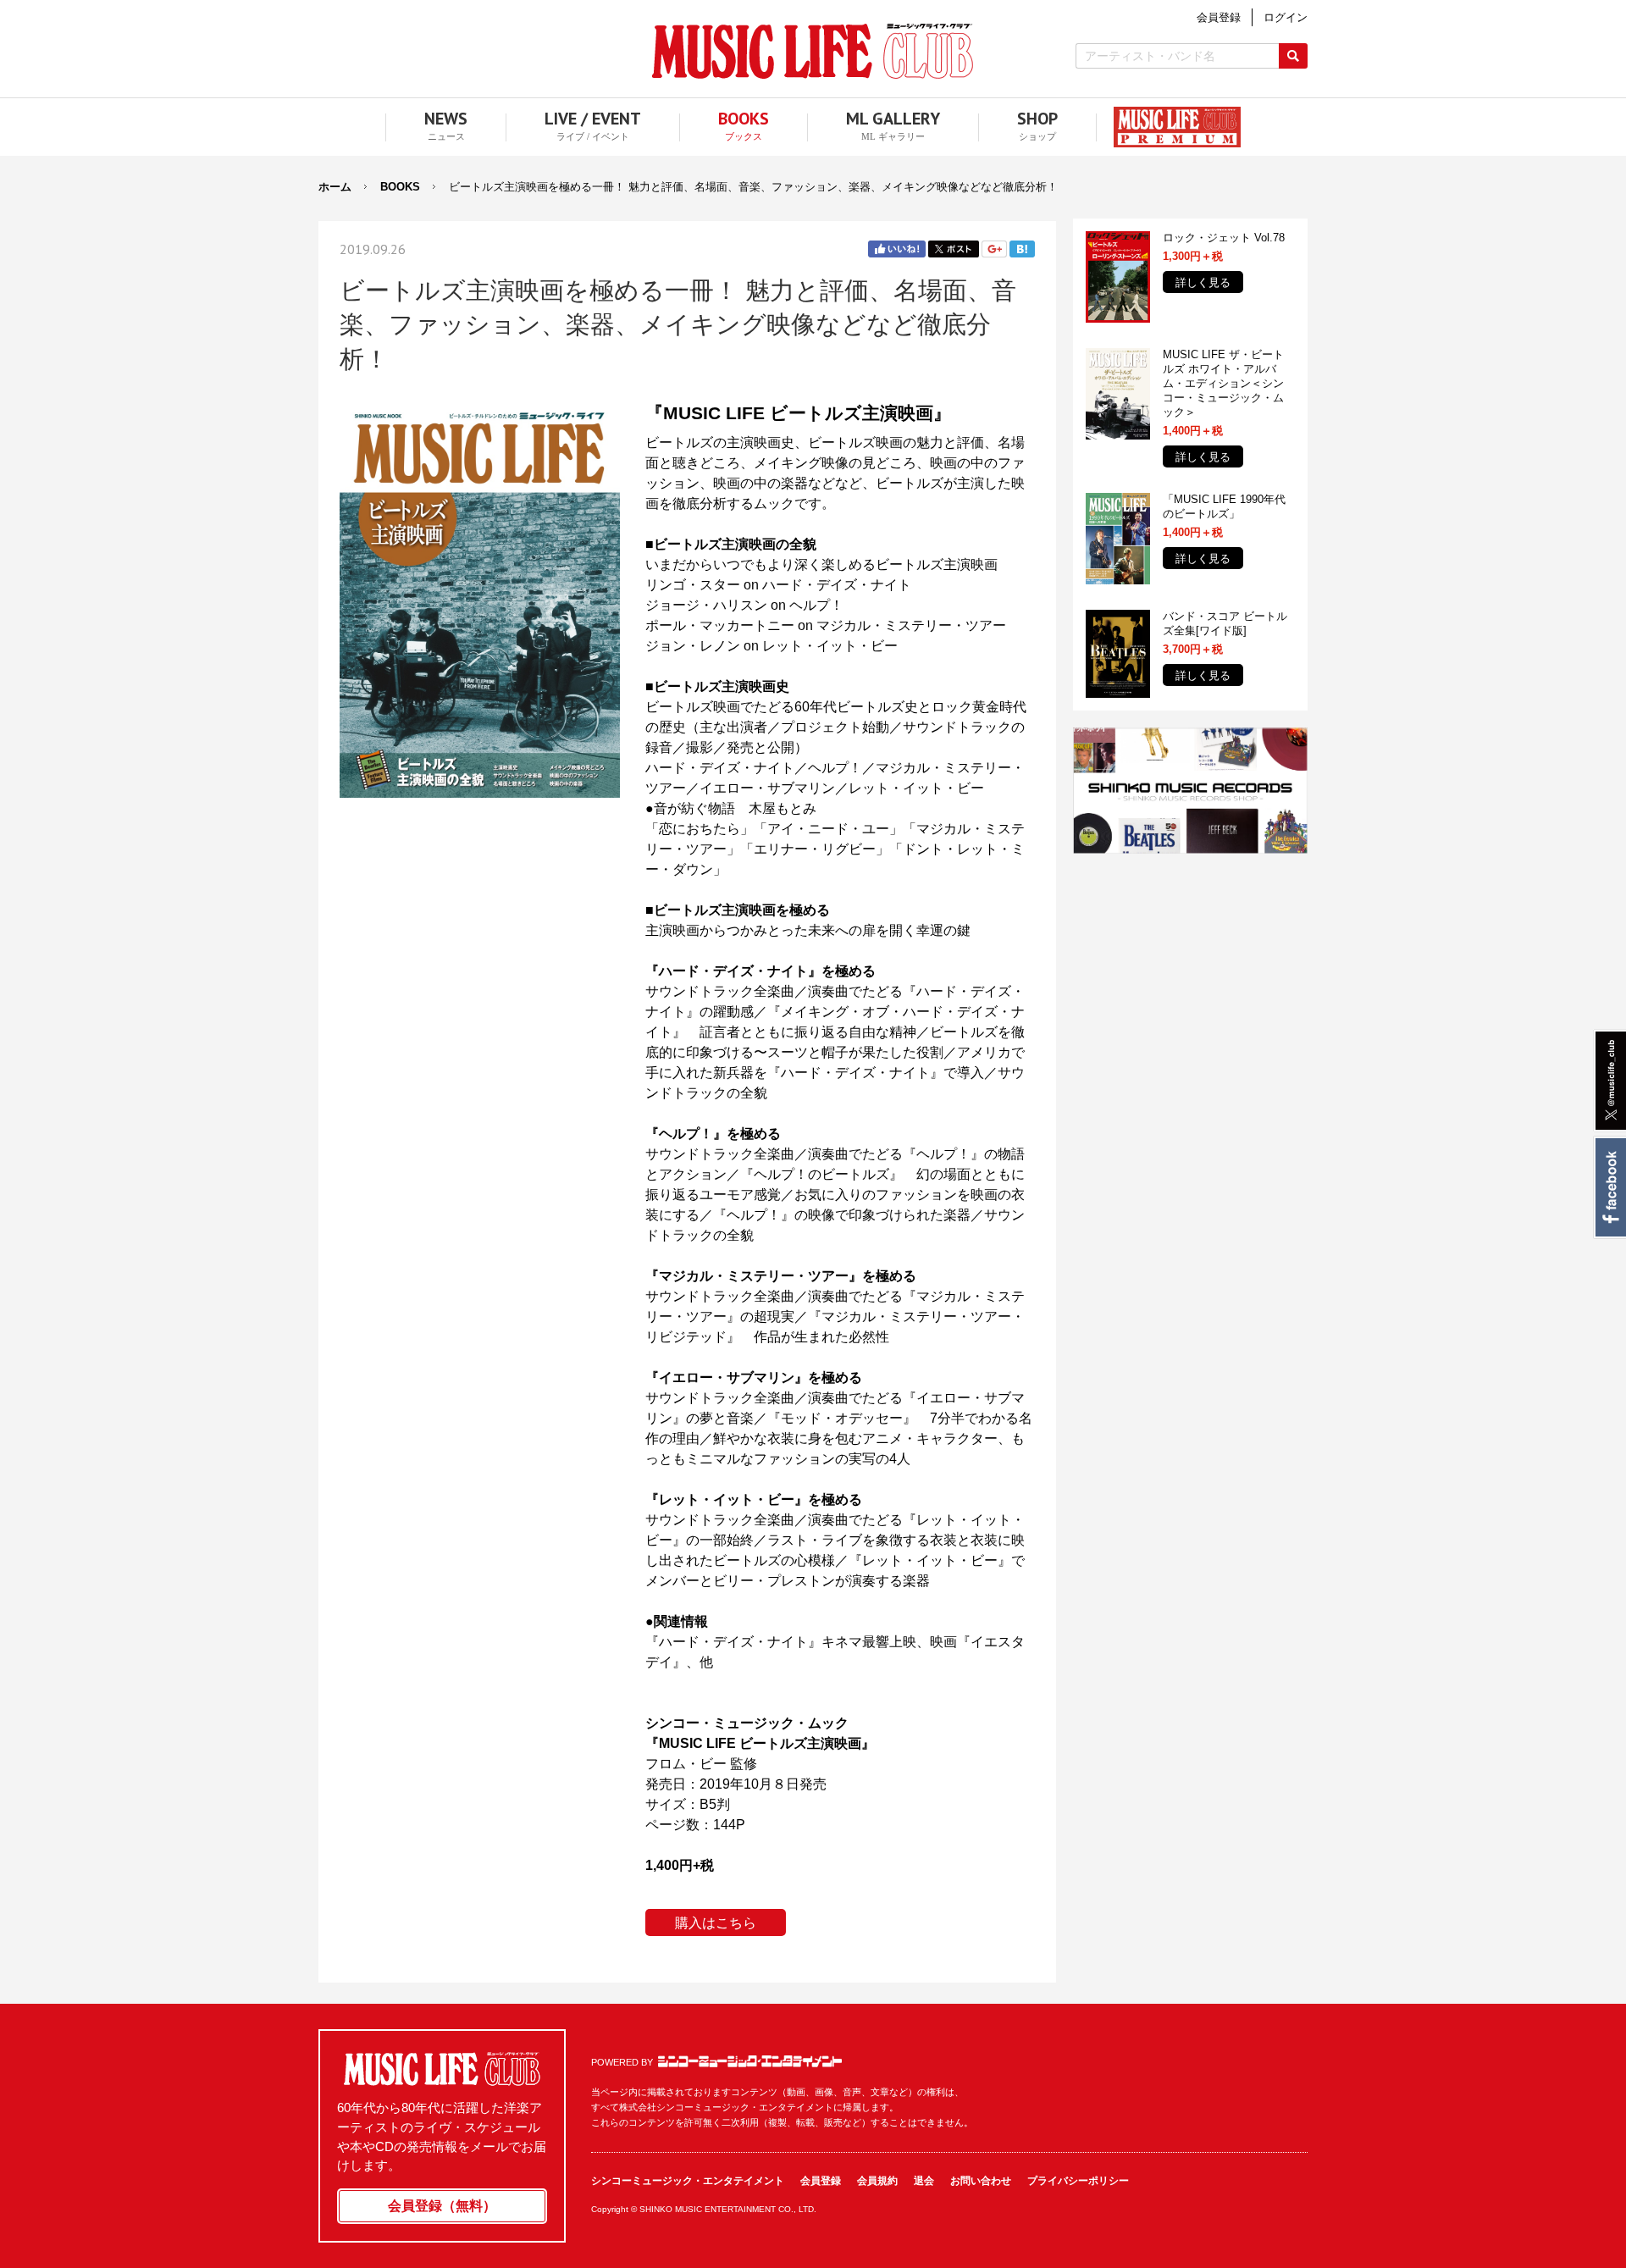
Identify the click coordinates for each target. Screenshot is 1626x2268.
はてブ (1022, 249)
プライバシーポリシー (1078, 2181)
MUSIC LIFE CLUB (813, 51)
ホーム (335, 187)
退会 (924, 2181)
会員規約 (877, 2181)
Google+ (994, 249)
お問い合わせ (981, 2181)
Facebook (1609, 1187)
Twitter (954, 249)
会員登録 (821, 2181)
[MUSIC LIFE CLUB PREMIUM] (1169, 127)
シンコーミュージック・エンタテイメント (750, 2061)
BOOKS (400, 187)
